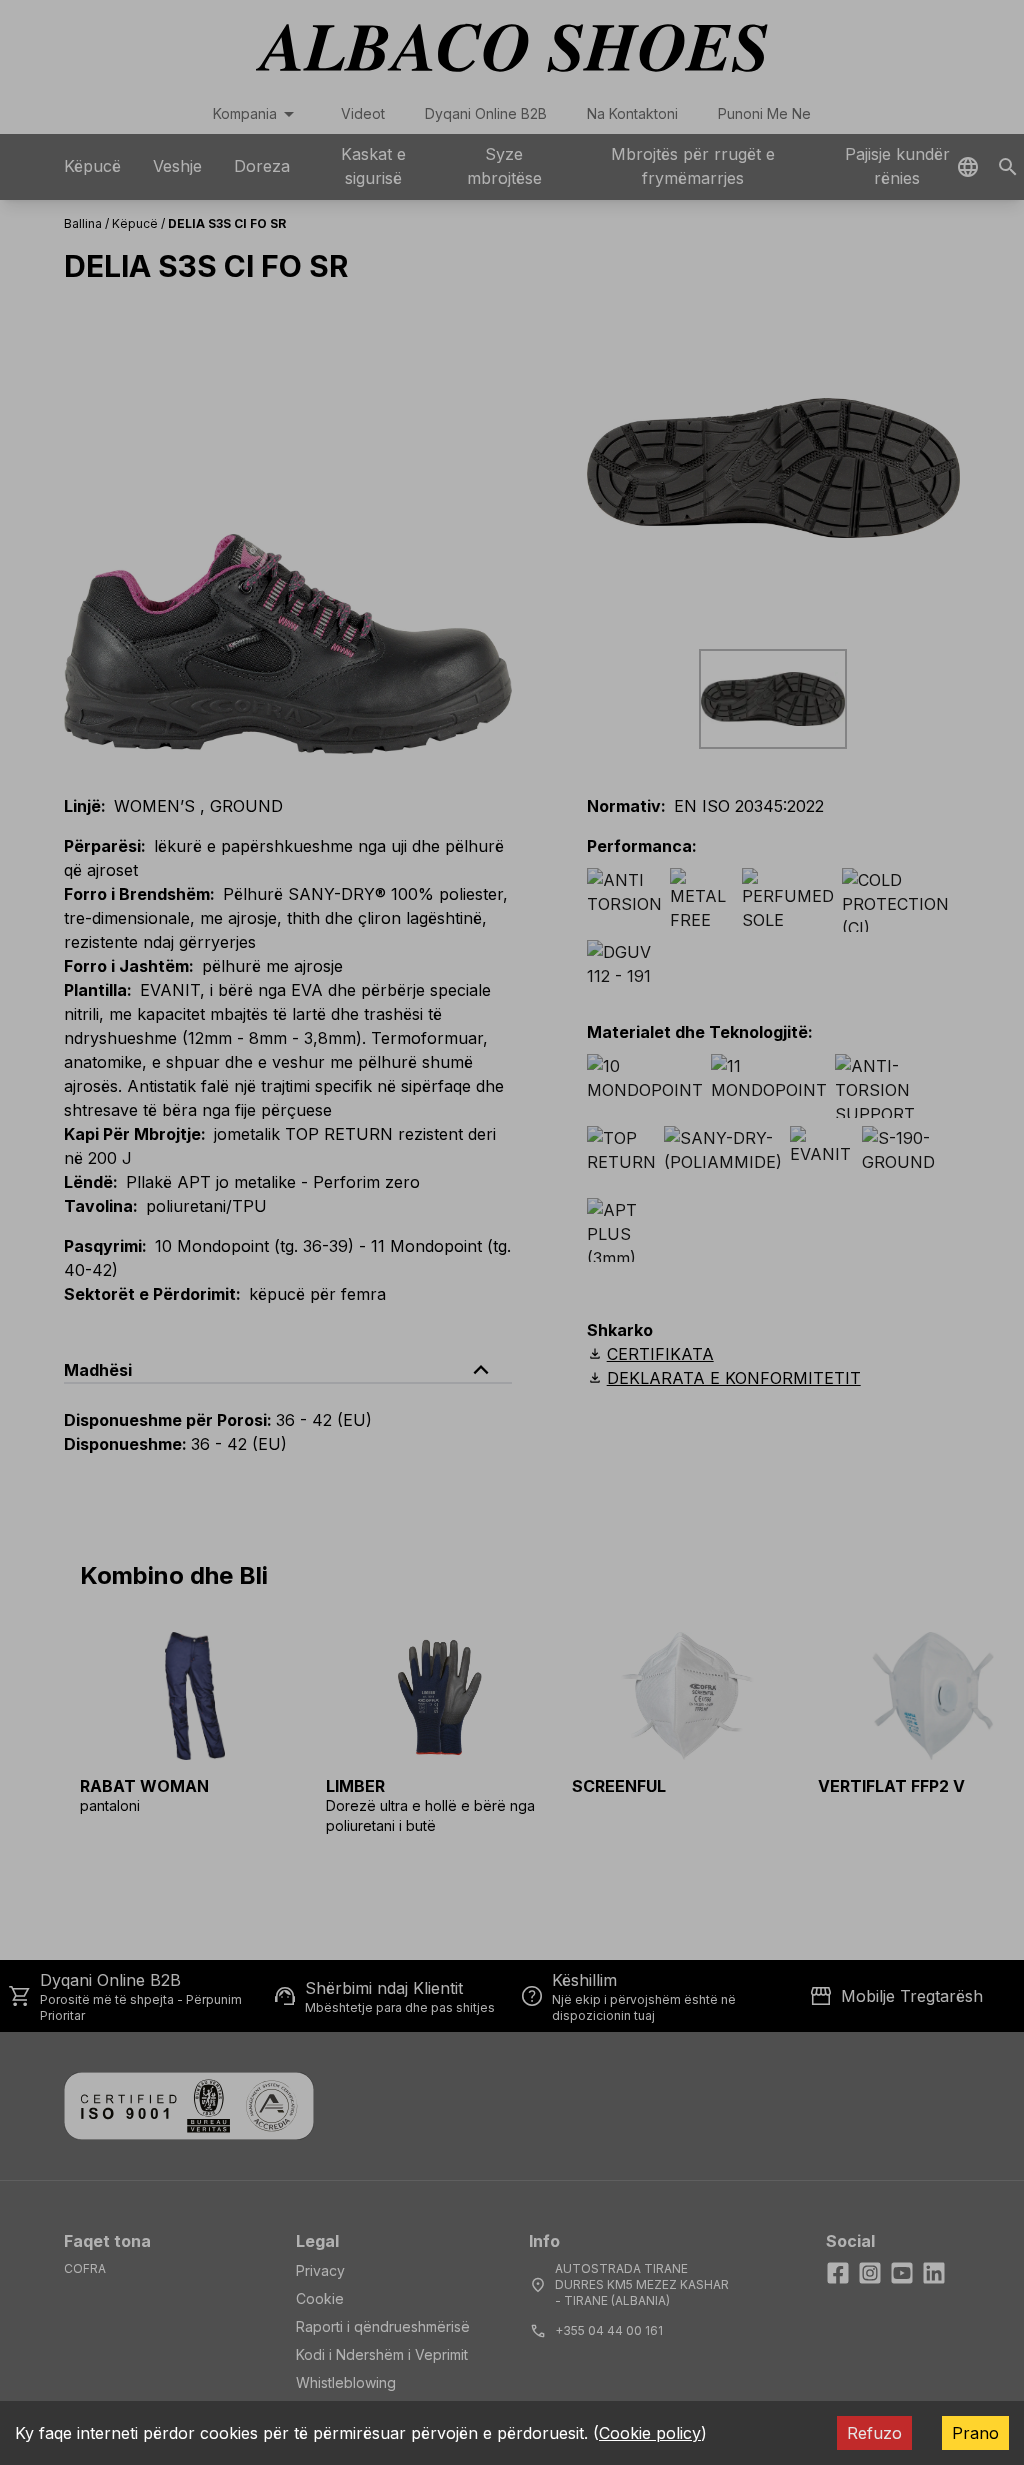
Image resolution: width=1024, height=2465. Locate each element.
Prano (975, 2433)
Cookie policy (650, 2433)
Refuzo (874, 2433)
